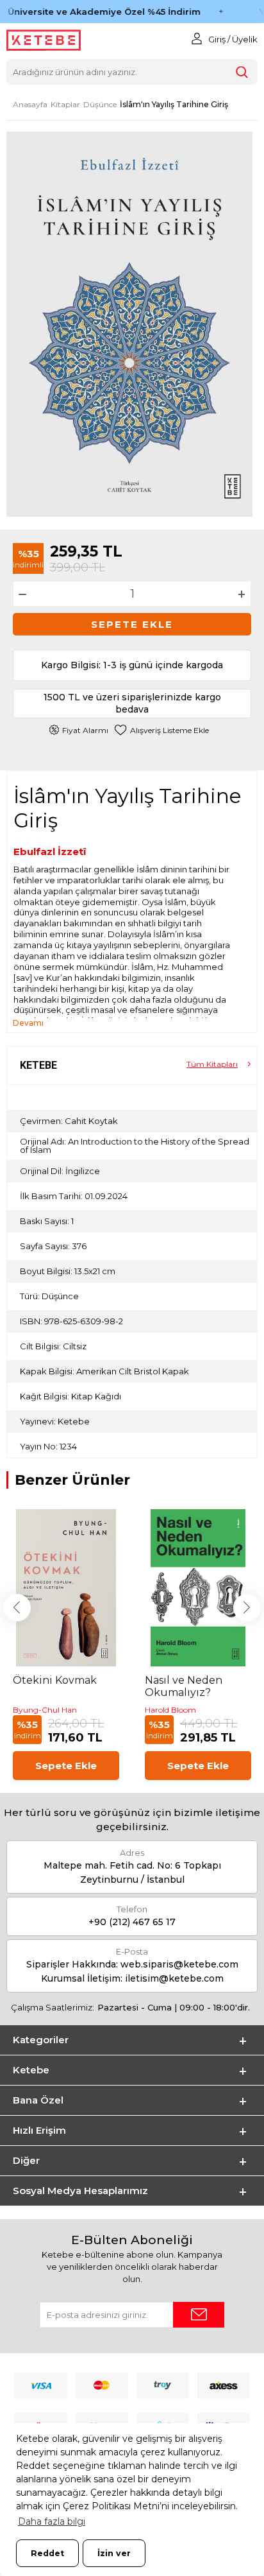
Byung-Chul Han (45, 1710)
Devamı (28, 1023)
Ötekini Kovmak (55, 1680)
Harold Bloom (170, 1710)
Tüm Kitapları (212, 1064)
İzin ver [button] (114, 2553)
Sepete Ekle (132, 624)
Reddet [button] (47, 2553)
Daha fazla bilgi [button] (52, 2521)
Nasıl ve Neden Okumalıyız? (184, 1686)
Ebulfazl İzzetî (50, 851)
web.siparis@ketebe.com (179, 1964)
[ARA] (242, 72)
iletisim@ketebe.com (174, 1978)
